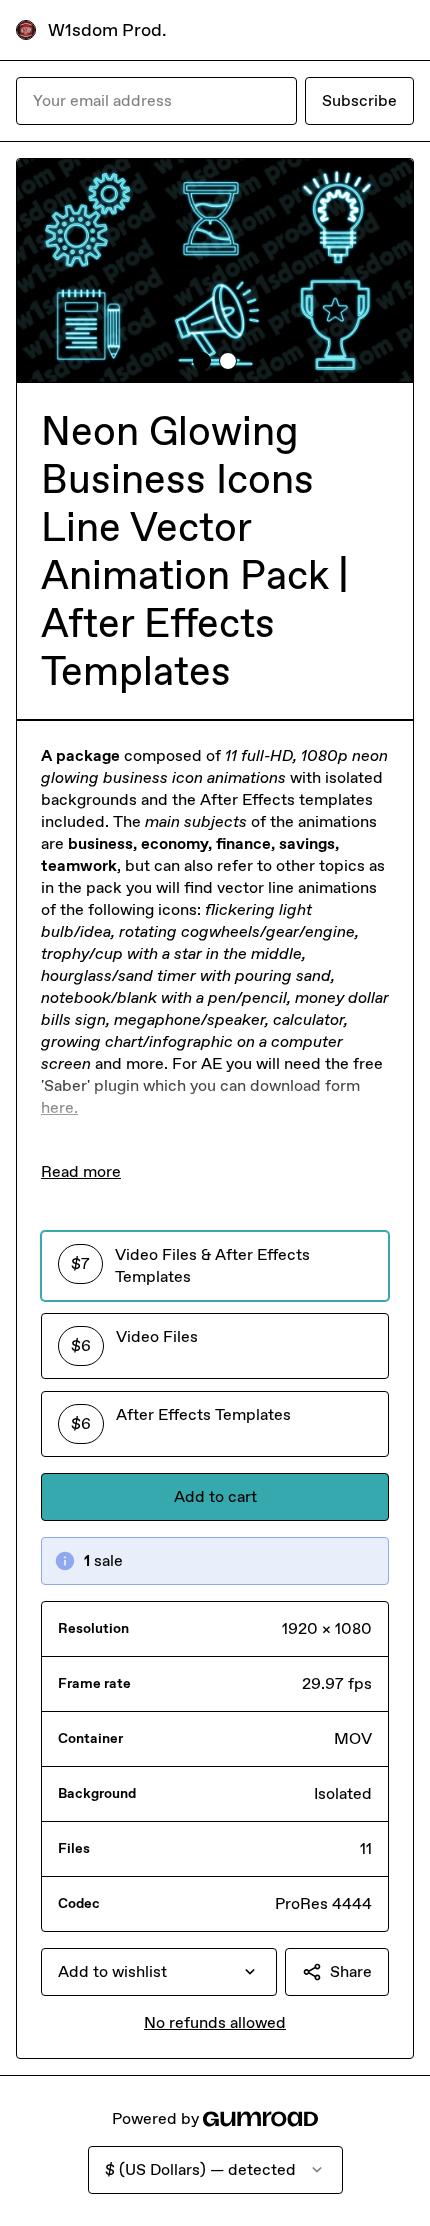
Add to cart (215, 1496)
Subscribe (359, 100)
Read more (81, 1171)
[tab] (202, 361)
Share (351, 1971)
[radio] (215, 1266)
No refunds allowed (215, 2022)
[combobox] (159, 1972)
